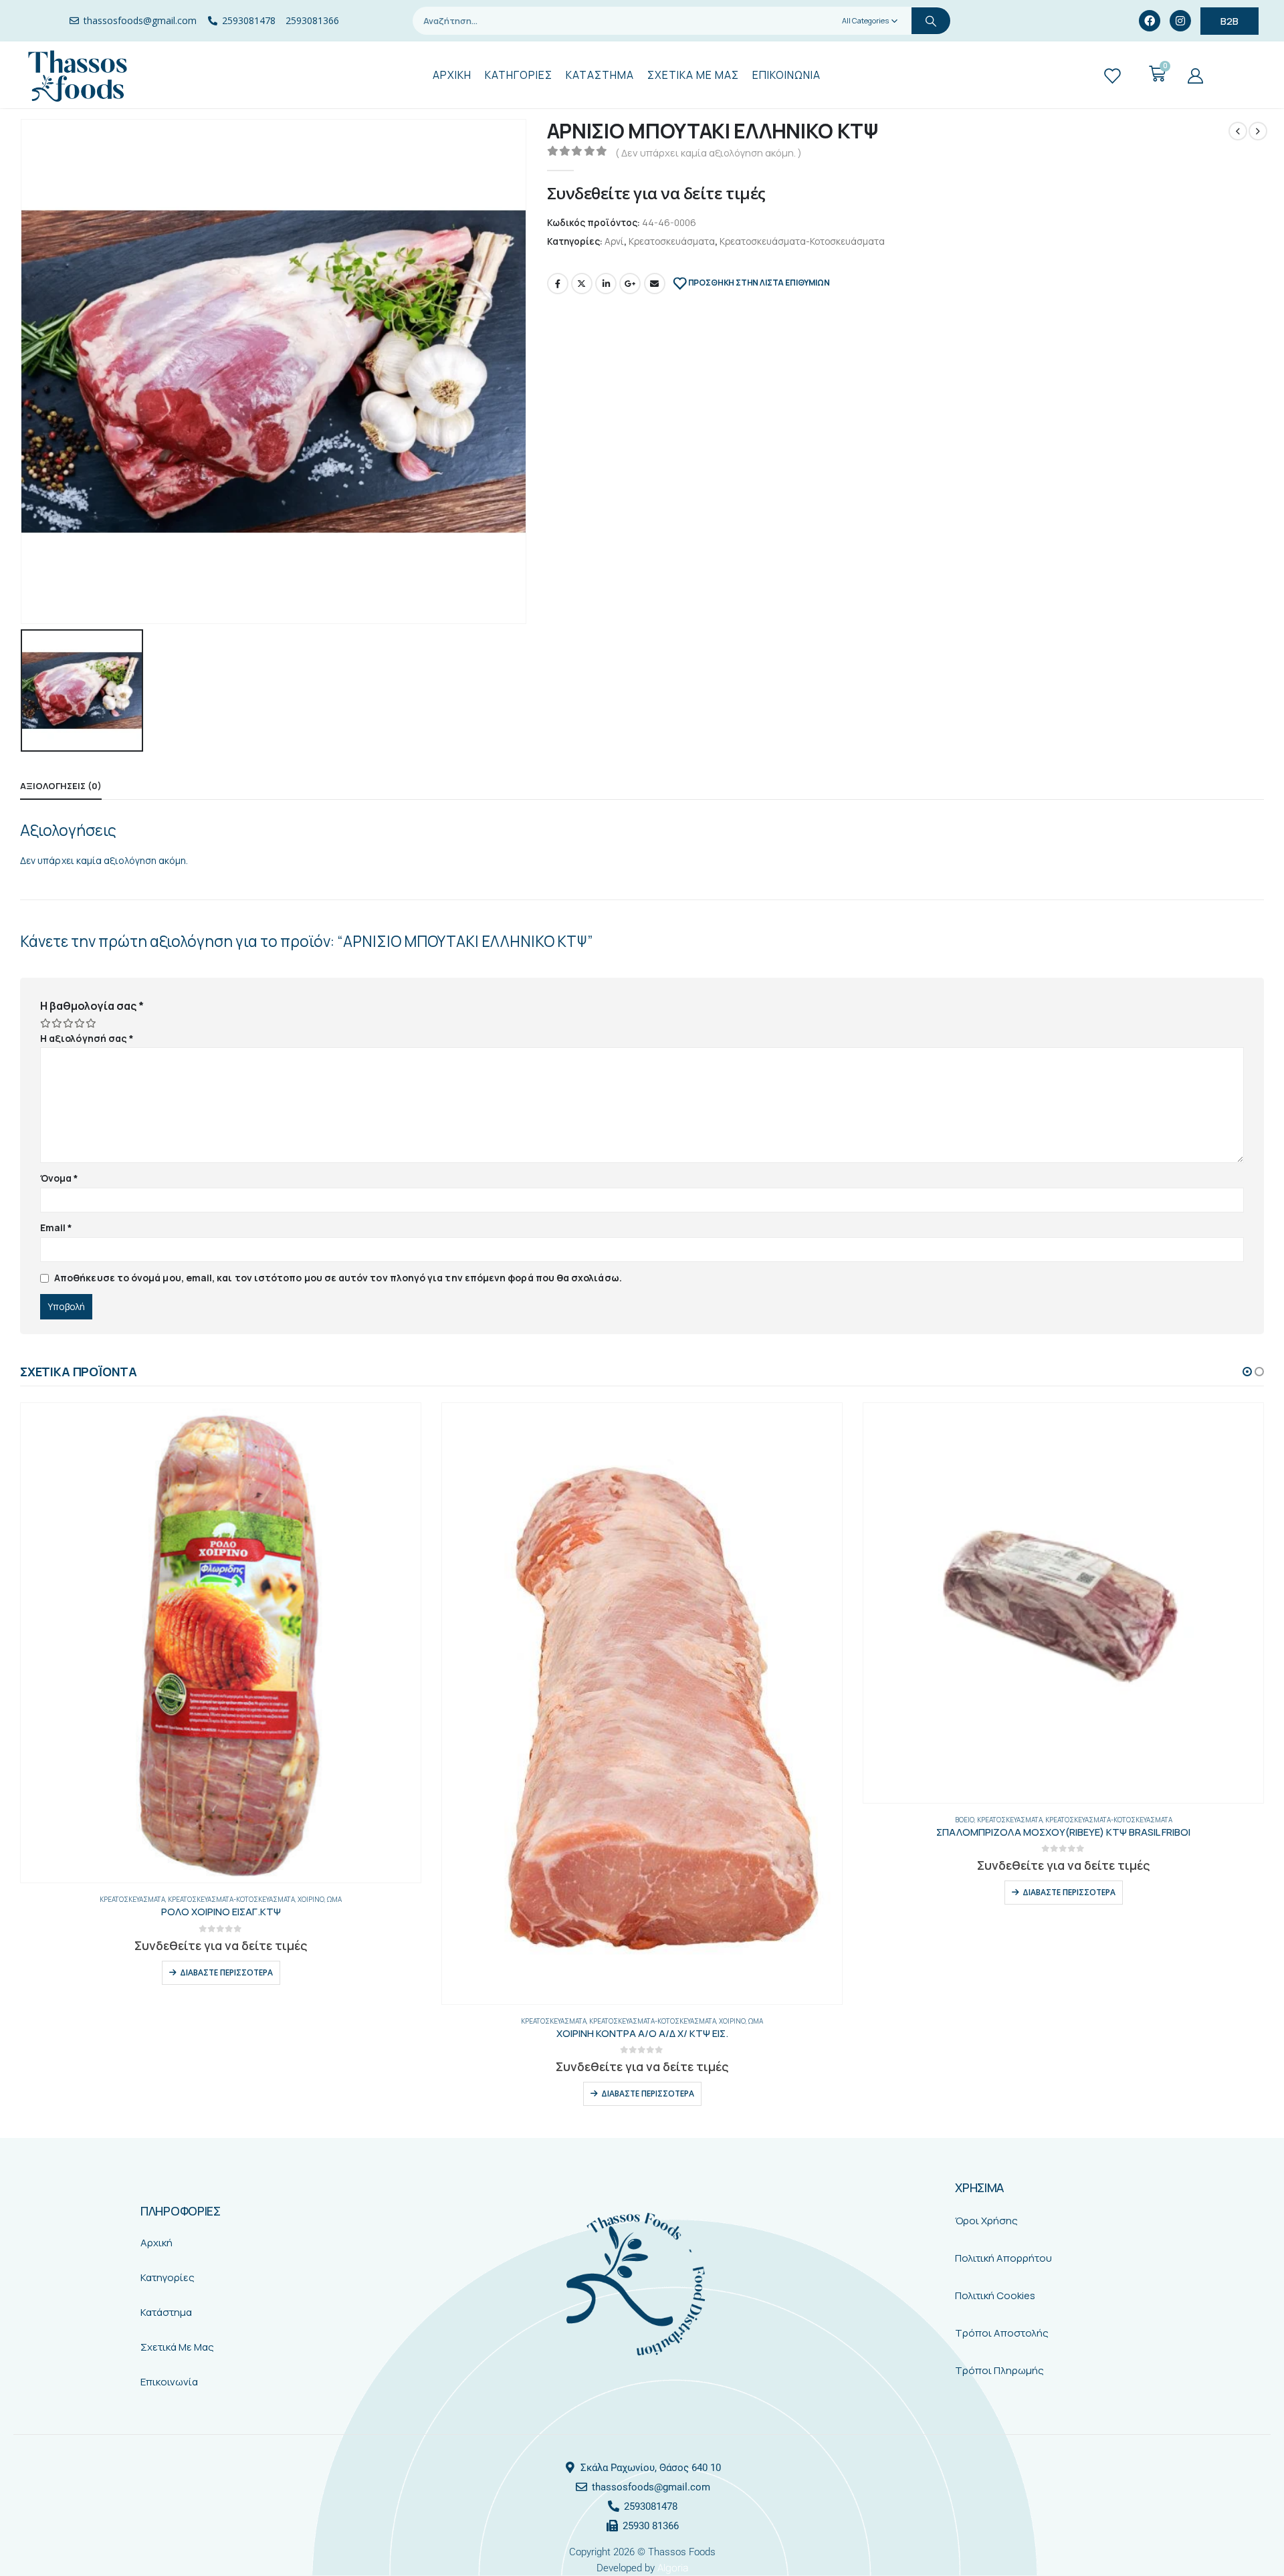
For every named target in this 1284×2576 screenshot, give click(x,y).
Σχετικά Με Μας (177, 2347)
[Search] (931, 21)
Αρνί (614, 241)
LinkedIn (606, 284)
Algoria (673, 2568)
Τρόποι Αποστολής (1002, 2333)
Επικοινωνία (169, 2382)
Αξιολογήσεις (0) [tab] (61, 786)
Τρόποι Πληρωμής (999, 2370)
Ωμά (334, 1899)
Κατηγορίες (168, 2277)
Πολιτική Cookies (995, 2295)
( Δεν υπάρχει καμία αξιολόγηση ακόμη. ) (709, 152)
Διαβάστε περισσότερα (226, 1972)
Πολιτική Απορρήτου (1003, 2258)
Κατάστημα (166, 2312)
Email (655, 284)
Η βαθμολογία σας (92, 1006)
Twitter (582, 284)
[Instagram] (1180, 21)
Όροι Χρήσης (986, 2221)
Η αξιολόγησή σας (87, 1038)
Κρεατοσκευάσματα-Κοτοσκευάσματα (802, 241)
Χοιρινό (311, 1899)
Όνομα (60, 1178)
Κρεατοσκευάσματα (672, 241)
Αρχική (156, 2243)
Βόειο (965, 1820)
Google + (630, 284)
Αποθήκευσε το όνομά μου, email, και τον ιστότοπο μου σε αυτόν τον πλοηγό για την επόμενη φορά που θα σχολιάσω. (338, 1278)
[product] (221, 1643)
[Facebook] (1150, 21)
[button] (1247, 1372)
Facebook (558, 284)
